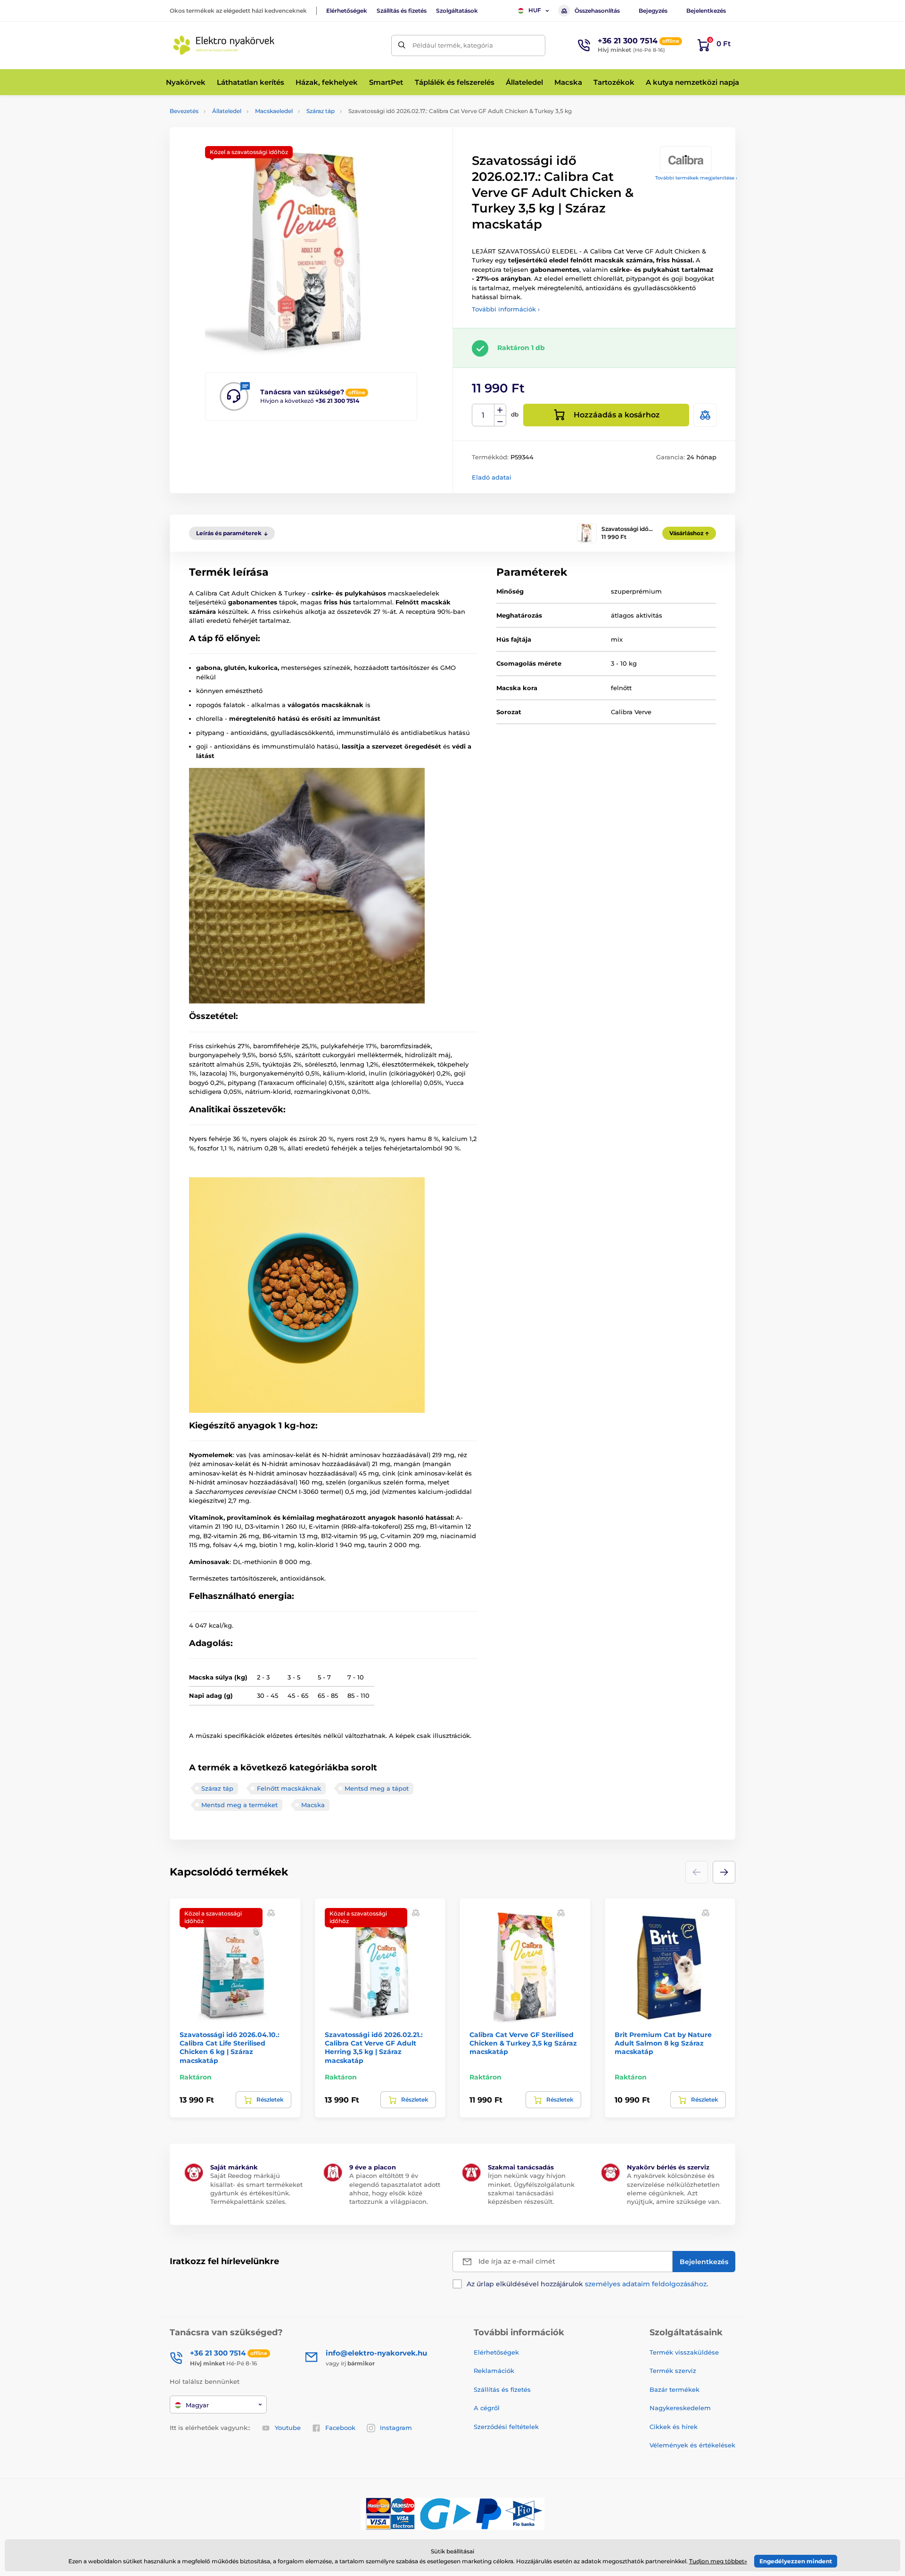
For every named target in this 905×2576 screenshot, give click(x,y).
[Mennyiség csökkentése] (500, 421)
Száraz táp (321, 111)
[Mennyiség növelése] (500, 410)
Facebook (340, 2428)
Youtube (288, 2428)
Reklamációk (494, 2371)
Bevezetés (184, 111)
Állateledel (227, 111)
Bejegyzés (653, 11)
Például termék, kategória (453, 45)
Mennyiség (483, 415)
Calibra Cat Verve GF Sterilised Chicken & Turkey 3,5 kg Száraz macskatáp (523, 2043)
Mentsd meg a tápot (377, 1788)
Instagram (396, 2428)
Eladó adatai (492, 477)
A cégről (487, 2408)
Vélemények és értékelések (692, 2445)
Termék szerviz (673, 2371)
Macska (313, 1805)
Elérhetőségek (347, 11)
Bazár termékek (675, 2389)
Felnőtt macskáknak (289, 1788)
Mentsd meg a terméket (239, 1805)
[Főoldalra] (224, 45)
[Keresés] (402, 45)
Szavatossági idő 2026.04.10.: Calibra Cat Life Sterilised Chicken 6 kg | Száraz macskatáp (230, 2048)
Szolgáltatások (457, 11)
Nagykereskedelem (680, 2408)
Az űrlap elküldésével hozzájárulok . (587, 2284)
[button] (724, 1872)
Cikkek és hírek (674, 2427)
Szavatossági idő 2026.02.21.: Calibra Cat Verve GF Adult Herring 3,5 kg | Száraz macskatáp (374, 2048)
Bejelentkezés (706, 11)
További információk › (506, 309)
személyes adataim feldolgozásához (646, 2284)
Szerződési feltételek (506, 2427)
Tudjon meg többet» (718, 2561)
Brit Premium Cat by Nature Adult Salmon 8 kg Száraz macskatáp (663, 2043)
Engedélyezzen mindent (796, 2561)
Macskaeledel (274, 111)
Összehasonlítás (597, 11)
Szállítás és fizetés (402, 11)
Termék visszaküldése (684, 2352)
